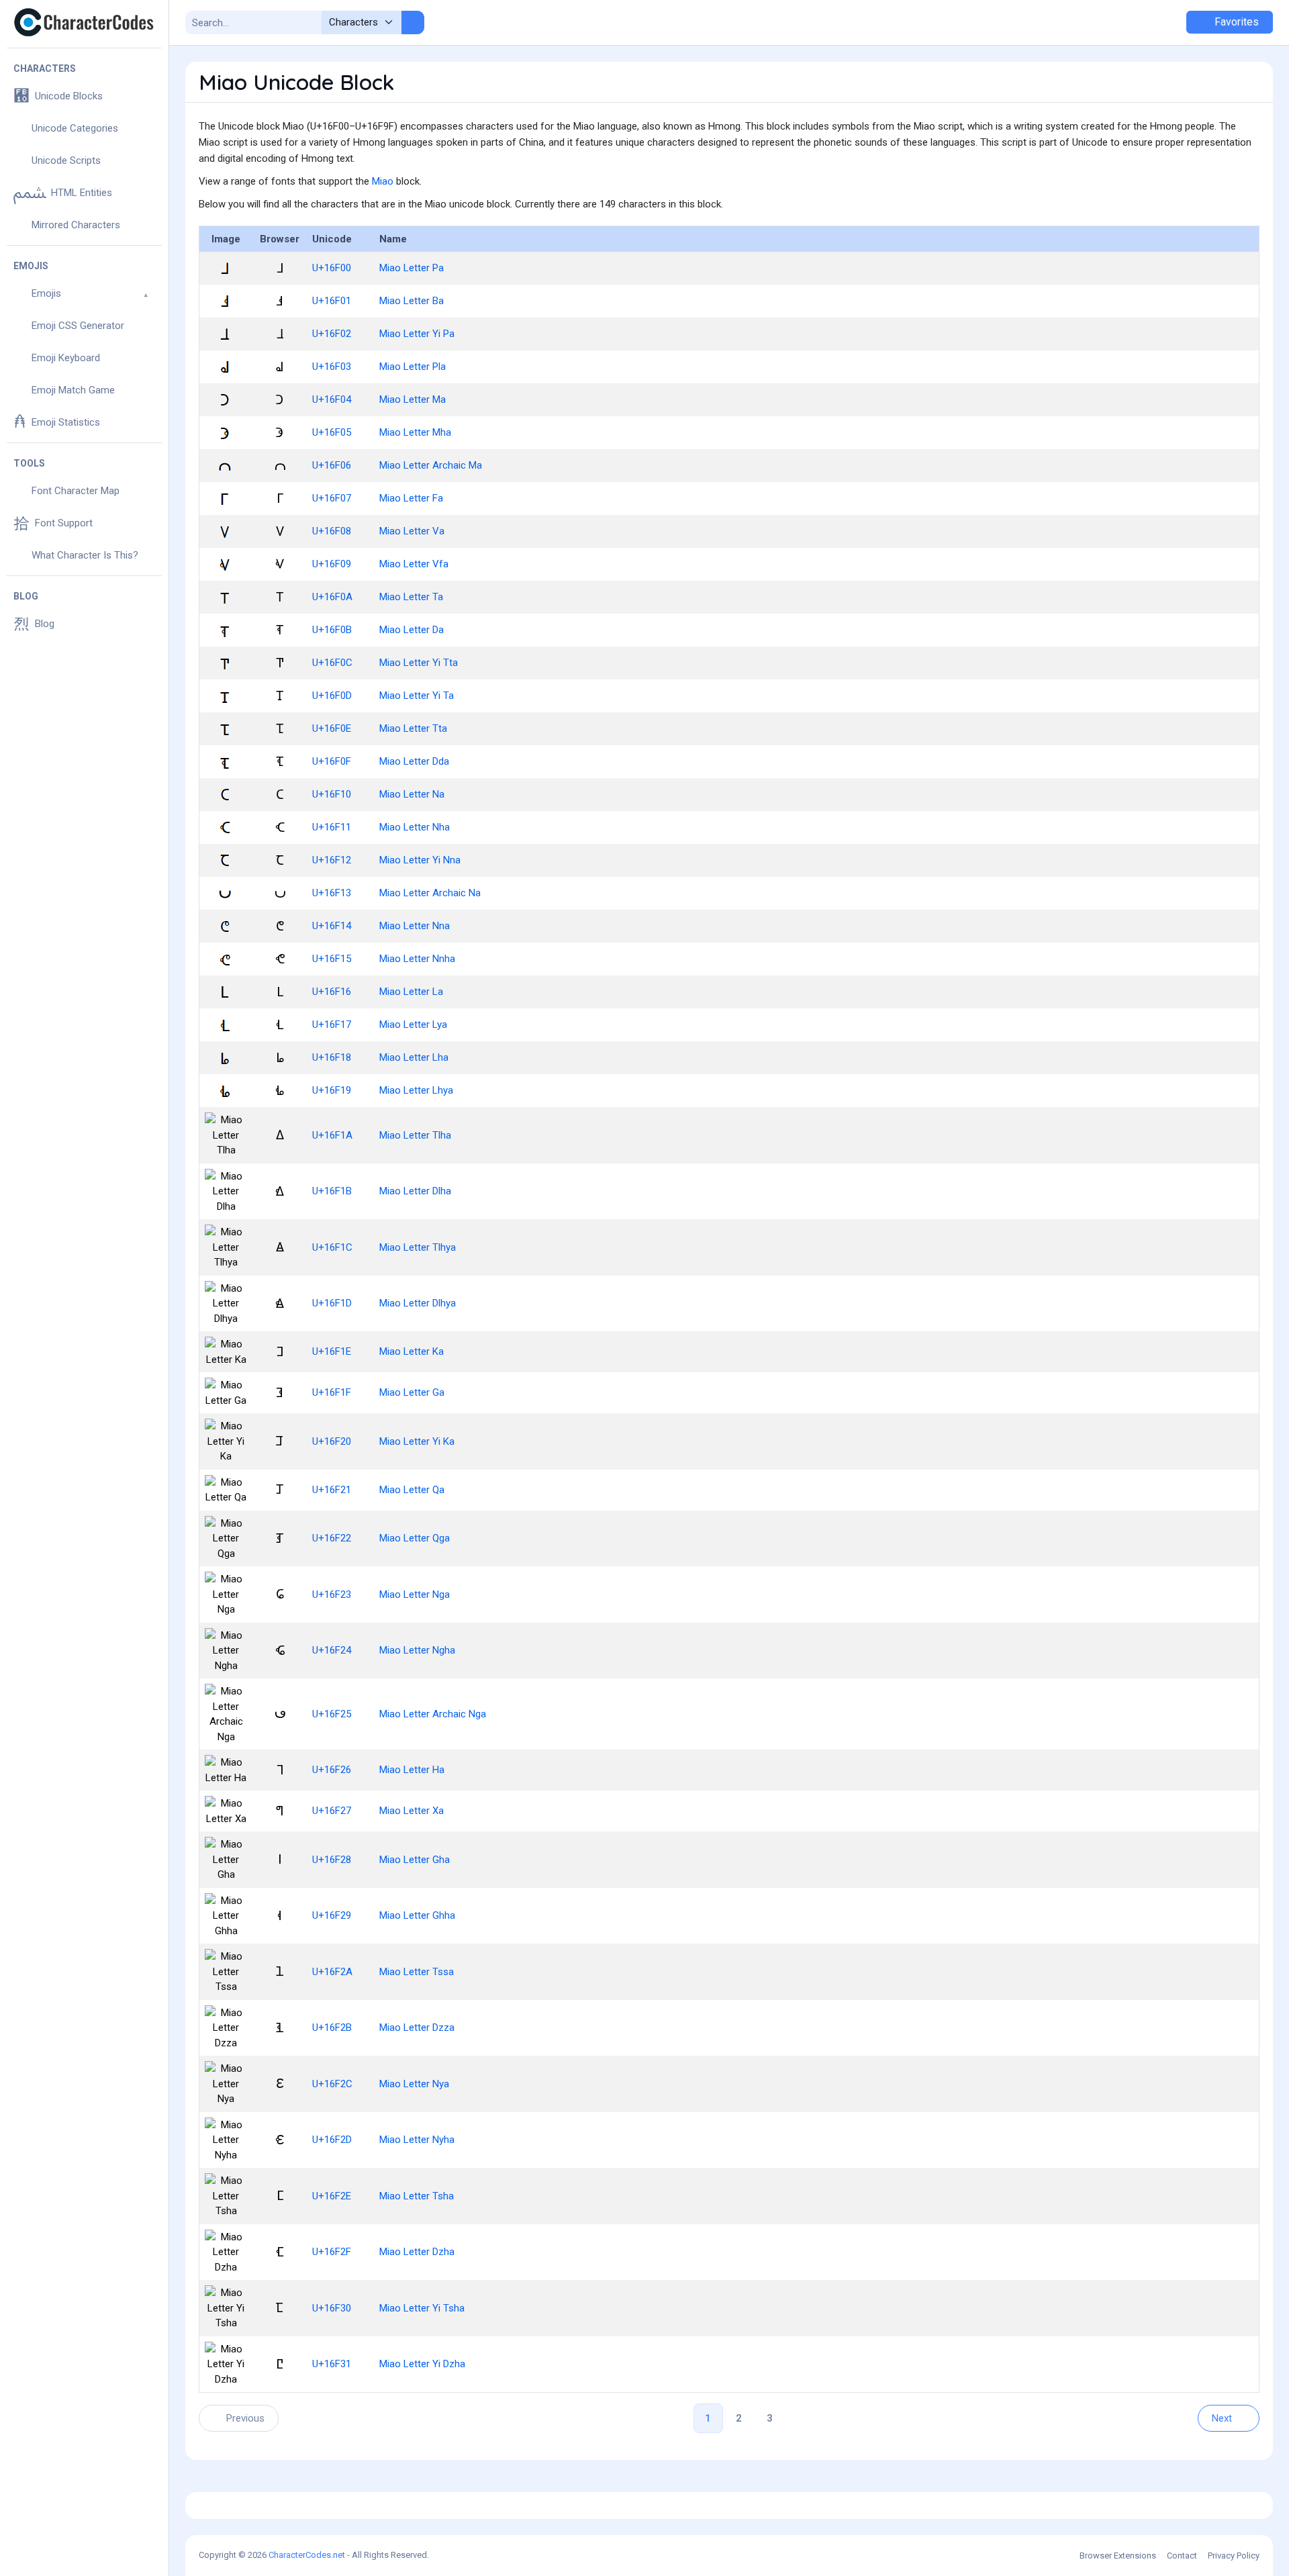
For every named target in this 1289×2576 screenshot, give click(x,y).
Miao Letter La (411, 992)
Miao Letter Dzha (417, 2252)
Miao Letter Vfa (414, 564)
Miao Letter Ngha (417, 1650)
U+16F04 (332, 399)
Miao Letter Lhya (416, 1090)
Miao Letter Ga (412, 1392)
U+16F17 (332, 1024)
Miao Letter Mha (415, 432)
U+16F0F (332, 761)
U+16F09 (332, 564)
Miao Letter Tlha (415, 1135)
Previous (245, 2418)
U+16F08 (332, 531)
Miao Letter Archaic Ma (431, 465)
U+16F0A (332, 597)
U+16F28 (332, 1860)
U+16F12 (332, 860)
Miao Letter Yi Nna (420, 860)
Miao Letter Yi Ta (417, 696)
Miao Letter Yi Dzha (422, 2364)
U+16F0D (332, 696)
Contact (1182, 2556)
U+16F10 (332, 794)
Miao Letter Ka (412, 1351)
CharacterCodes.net (307, 2555)
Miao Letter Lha (414, 1057)
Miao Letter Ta (411, 597)
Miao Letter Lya (413, 1024)
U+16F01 (332, 301)
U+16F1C (332, 1247)
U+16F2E (332, 2196)
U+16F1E (332, 1351)
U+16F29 (332, 1915)
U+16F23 (332, 1594)
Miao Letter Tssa (417, 1972)
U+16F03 (332, 367)
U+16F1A (332, 1135)
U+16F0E (332, 728)
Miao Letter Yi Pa (417, 334)
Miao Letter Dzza (417, 2028)
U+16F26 (332, 1770)
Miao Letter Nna (415, 926)
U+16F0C (332, 663)
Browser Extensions (1118, 2556)
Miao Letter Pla (413, 367)
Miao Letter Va (412, 531)
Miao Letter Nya (414, 2084)
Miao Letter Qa (412, 1490)
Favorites (1235, 22)
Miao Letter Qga (415, 1538)
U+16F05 (332, 432)
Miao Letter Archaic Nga (433, 1714)
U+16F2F (332, 2252)
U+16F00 (332, 268)
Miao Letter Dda (414, 761)
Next (1222, 2418)
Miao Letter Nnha (417, 959)
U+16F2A (332, 1972)
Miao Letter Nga (415, 1594)
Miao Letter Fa (411, 498)
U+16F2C (332, 2084)
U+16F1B (332, 1191)
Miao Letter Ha (412, 1770)
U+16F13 (332, 893)
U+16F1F (332, 1392)
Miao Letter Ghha (417, 1915)
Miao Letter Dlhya (418, 1303)
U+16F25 (332, 1714)
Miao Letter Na (412, 794)
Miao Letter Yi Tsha (422, 2308)
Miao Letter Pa (412, 268)
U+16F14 (332, 926)
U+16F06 (332, 465)
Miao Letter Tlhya (418, 1247)
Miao (383, 181)
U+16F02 (332, 334)
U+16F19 (332, 1090)
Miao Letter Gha (415, 1860)
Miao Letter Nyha (417, 2140)
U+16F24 (332, 1650)
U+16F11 (332, 827)
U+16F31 (332, 2364)
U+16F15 (332, 959)
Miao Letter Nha (415, 827)
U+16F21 (332, 1490)
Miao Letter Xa (412, 1811)
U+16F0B (332, 630)
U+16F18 (332, 1057)
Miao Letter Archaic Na (430, 893)
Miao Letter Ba (412, 301)
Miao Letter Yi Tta (419, 663)
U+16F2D (332, 2140)
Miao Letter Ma (413, 399)
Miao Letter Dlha (415, 1191)
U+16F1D (332, 1303)
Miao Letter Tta (413, 728)
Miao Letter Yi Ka (417, 1441)
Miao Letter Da (412, 630)
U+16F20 (332, 1441)
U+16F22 (332, 1538)
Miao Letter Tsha (417, 2196)
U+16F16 (332, 992)
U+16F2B (332, 2028)
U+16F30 (332, 2308)
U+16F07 (332, 498)
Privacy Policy (1234, 2556)
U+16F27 (332, 1811)
